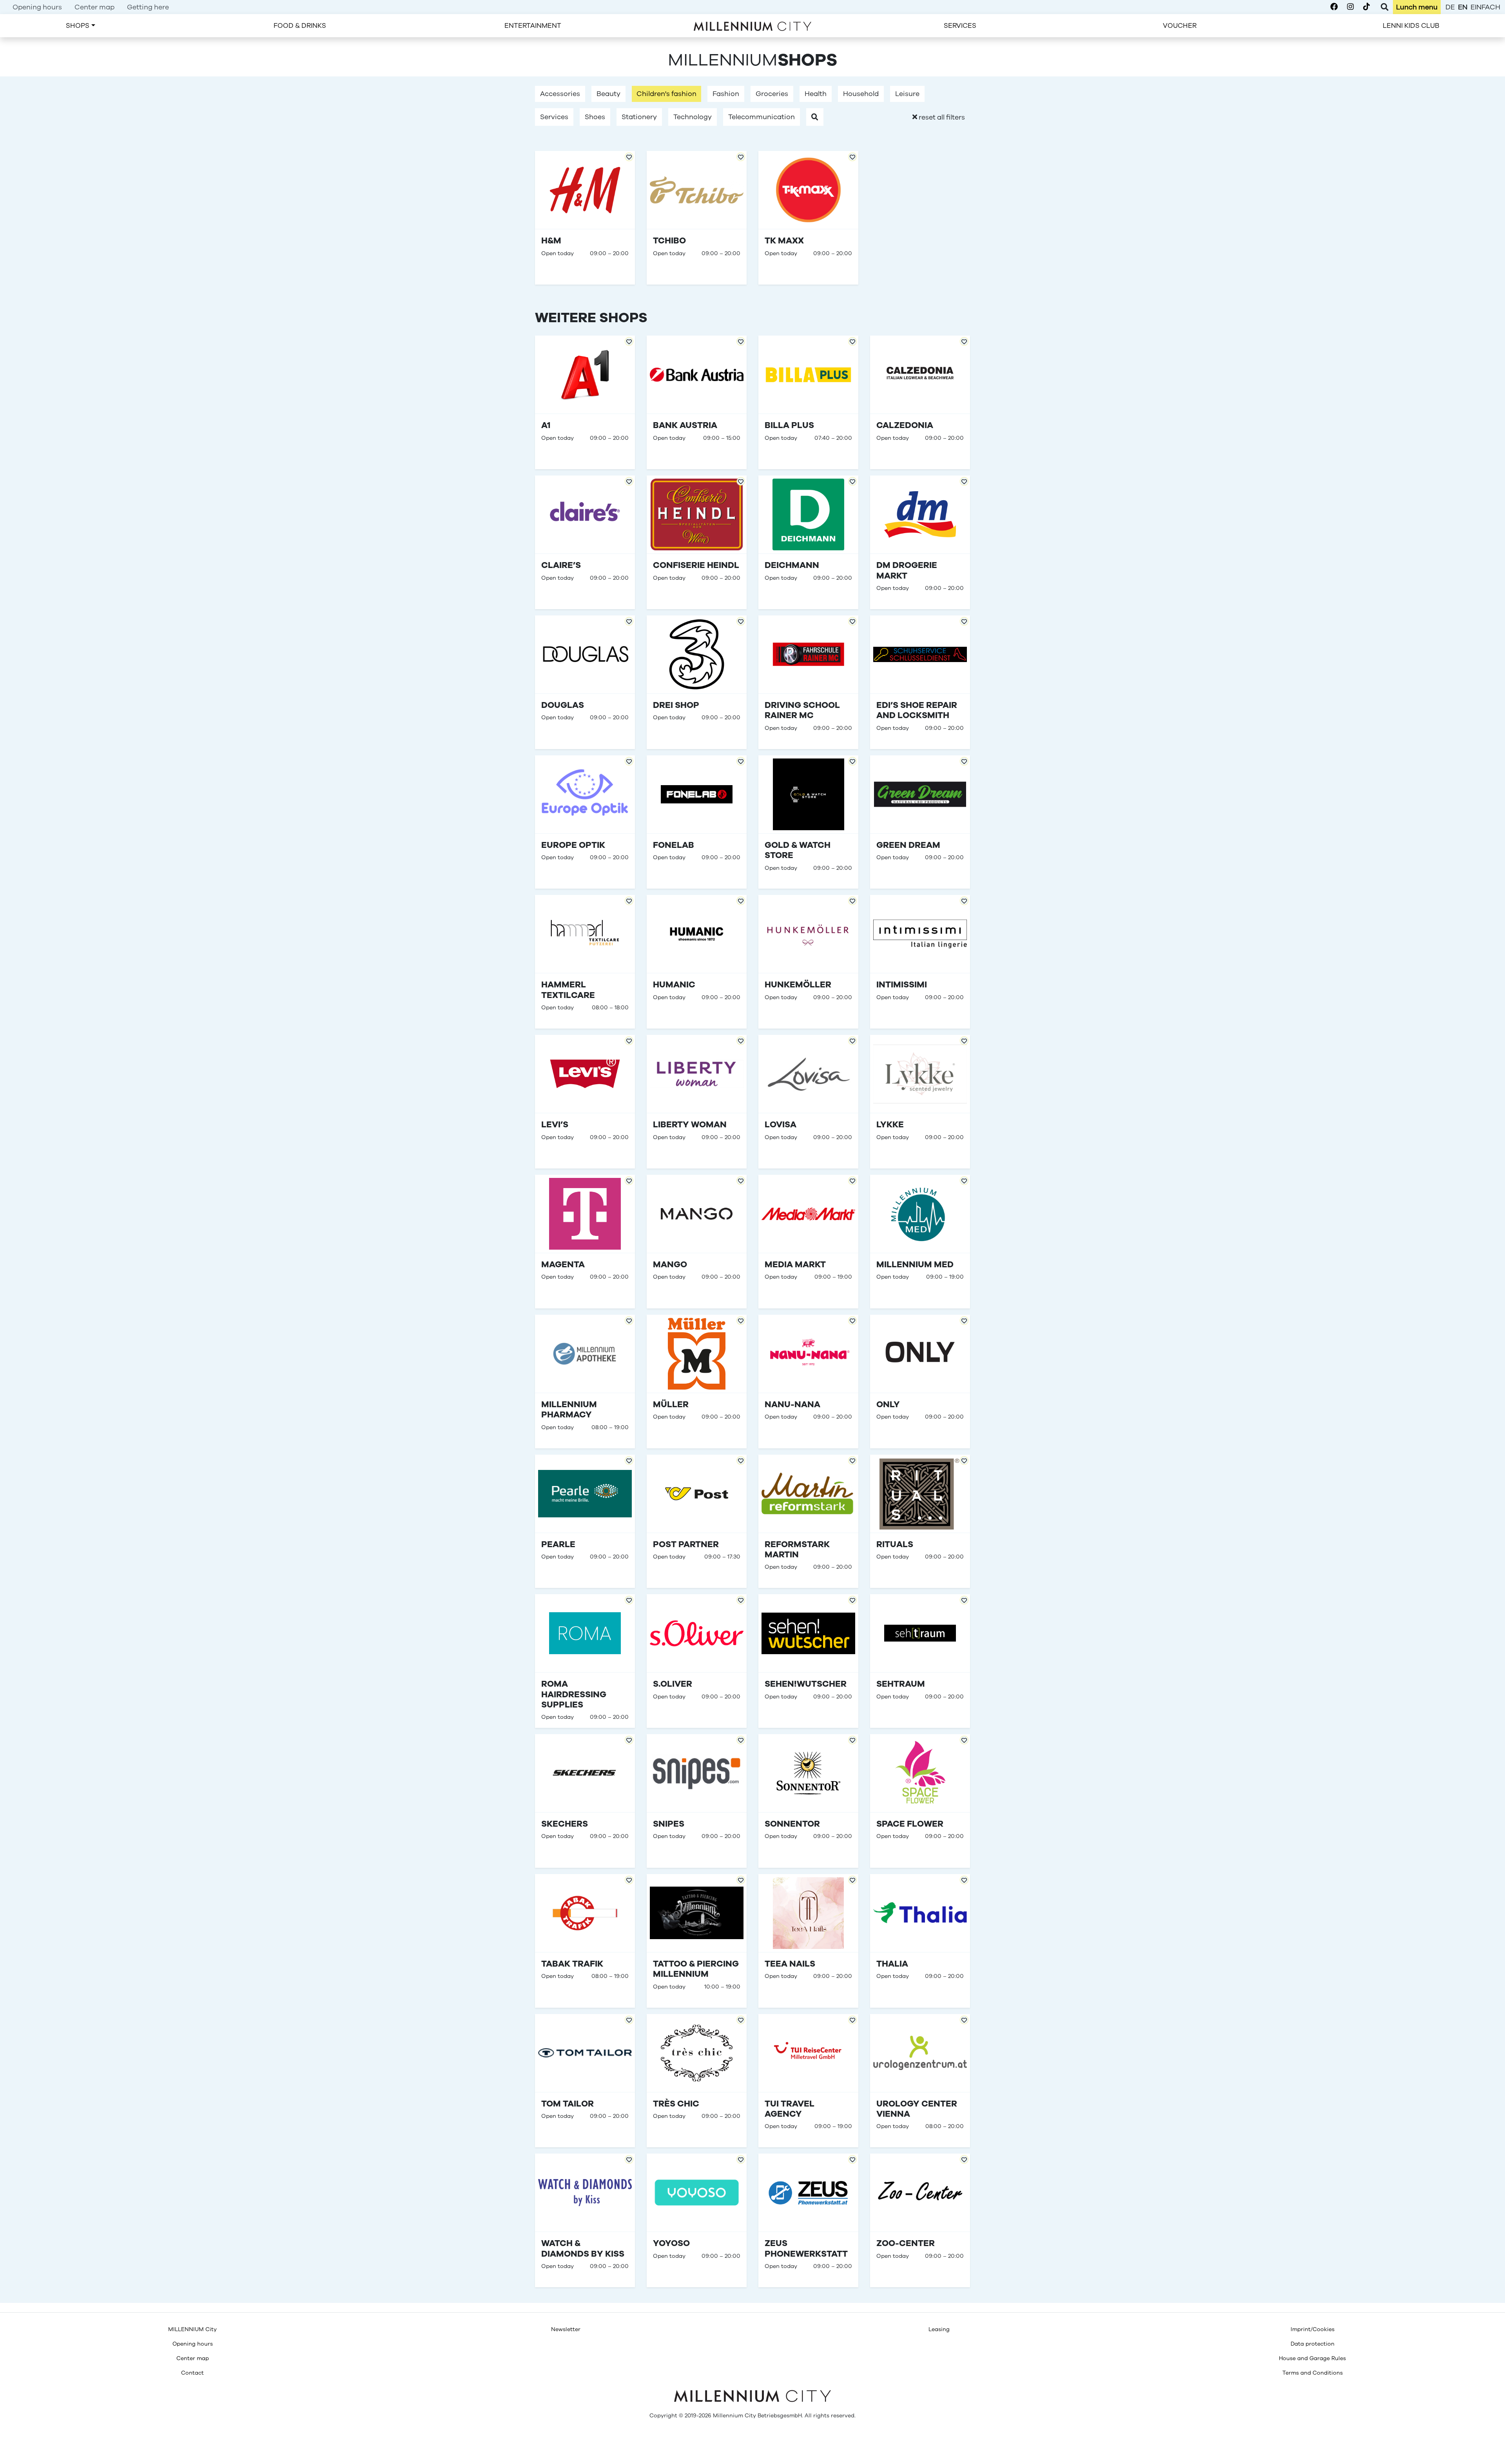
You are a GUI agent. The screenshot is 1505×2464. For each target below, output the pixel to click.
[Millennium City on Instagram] (1350, 7)
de (1450, 7)
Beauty (608, 94)
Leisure (907, 94)
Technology (693, 117)
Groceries (772, 94)
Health (816, 94)
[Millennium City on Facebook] (1334, 7)
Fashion (726, 94)
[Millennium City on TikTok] (1366, 7)
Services (554, 117)
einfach (1485, 7)
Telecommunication (762, 117)
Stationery (639, 117)
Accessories (560, 94)
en (1463, 7)
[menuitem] (37, 7)
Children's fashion (666, 94)
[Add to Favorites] (629, 341)
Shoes (595, 117)
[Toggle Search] (1384, 7)
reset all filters (941, 117)
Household (861, 94)
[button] (815, 117)
